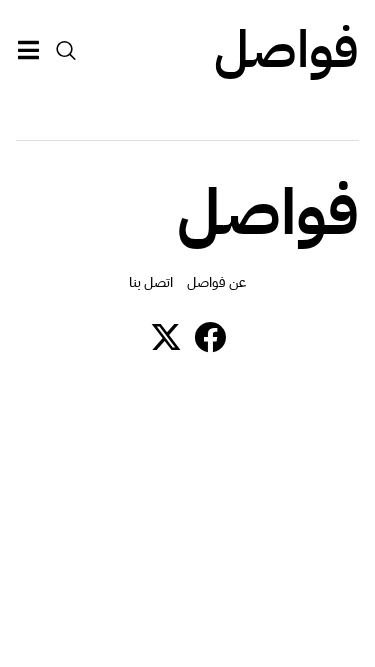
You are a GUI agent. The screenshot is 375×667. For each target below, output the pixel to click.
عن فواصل (216, 282)
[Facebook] (210, 337)
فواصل (286, 50)
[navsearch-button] (66, 50)
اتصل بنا (151, 282)
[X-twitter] (166, 337)
